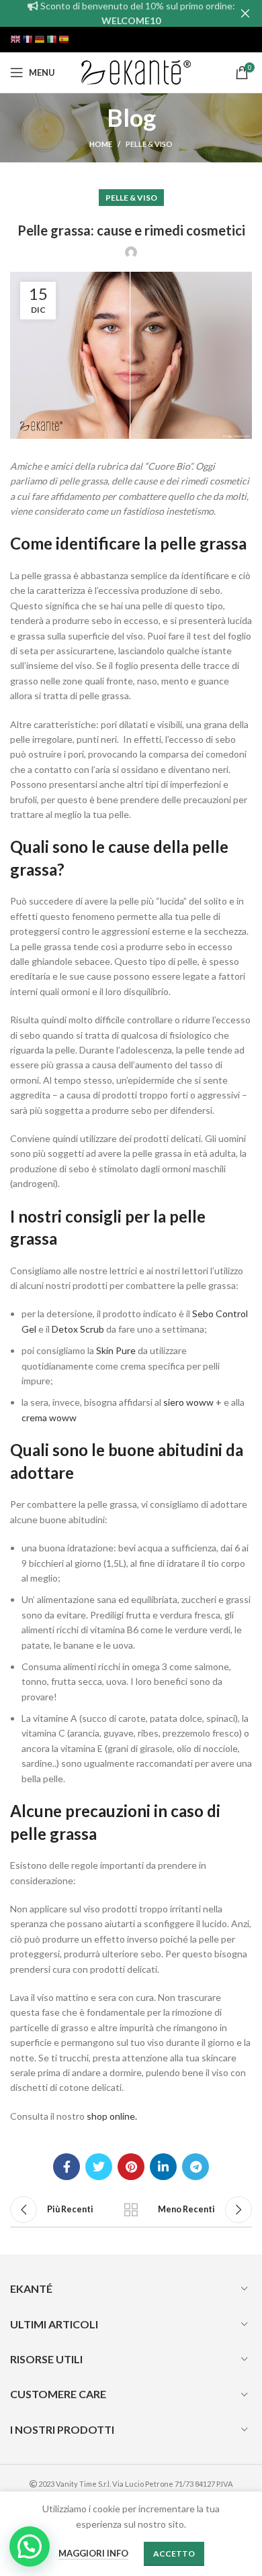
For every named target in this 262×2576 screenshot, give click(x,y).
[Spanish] (64, 39)
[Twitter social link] (99, 2167)
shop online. (112, 2116)
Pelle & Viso (149, 144)
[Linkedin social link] (163, 2167)
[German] (40, 39)
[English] (16, 39)
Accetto (174, 2554)
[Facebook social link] (67, 2167)
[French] (28, 39)
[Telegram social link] (195, 2167)
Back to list (131, 2210)
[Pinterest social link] (131, 2167)
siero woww (187, 1402)
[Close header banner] (245, 13)
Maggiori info (93, 2553)
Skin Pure (116, 1350)
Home (101, 144)
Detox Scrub (78, 1329)
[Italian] (52, 39)
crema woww (49, 1418)
